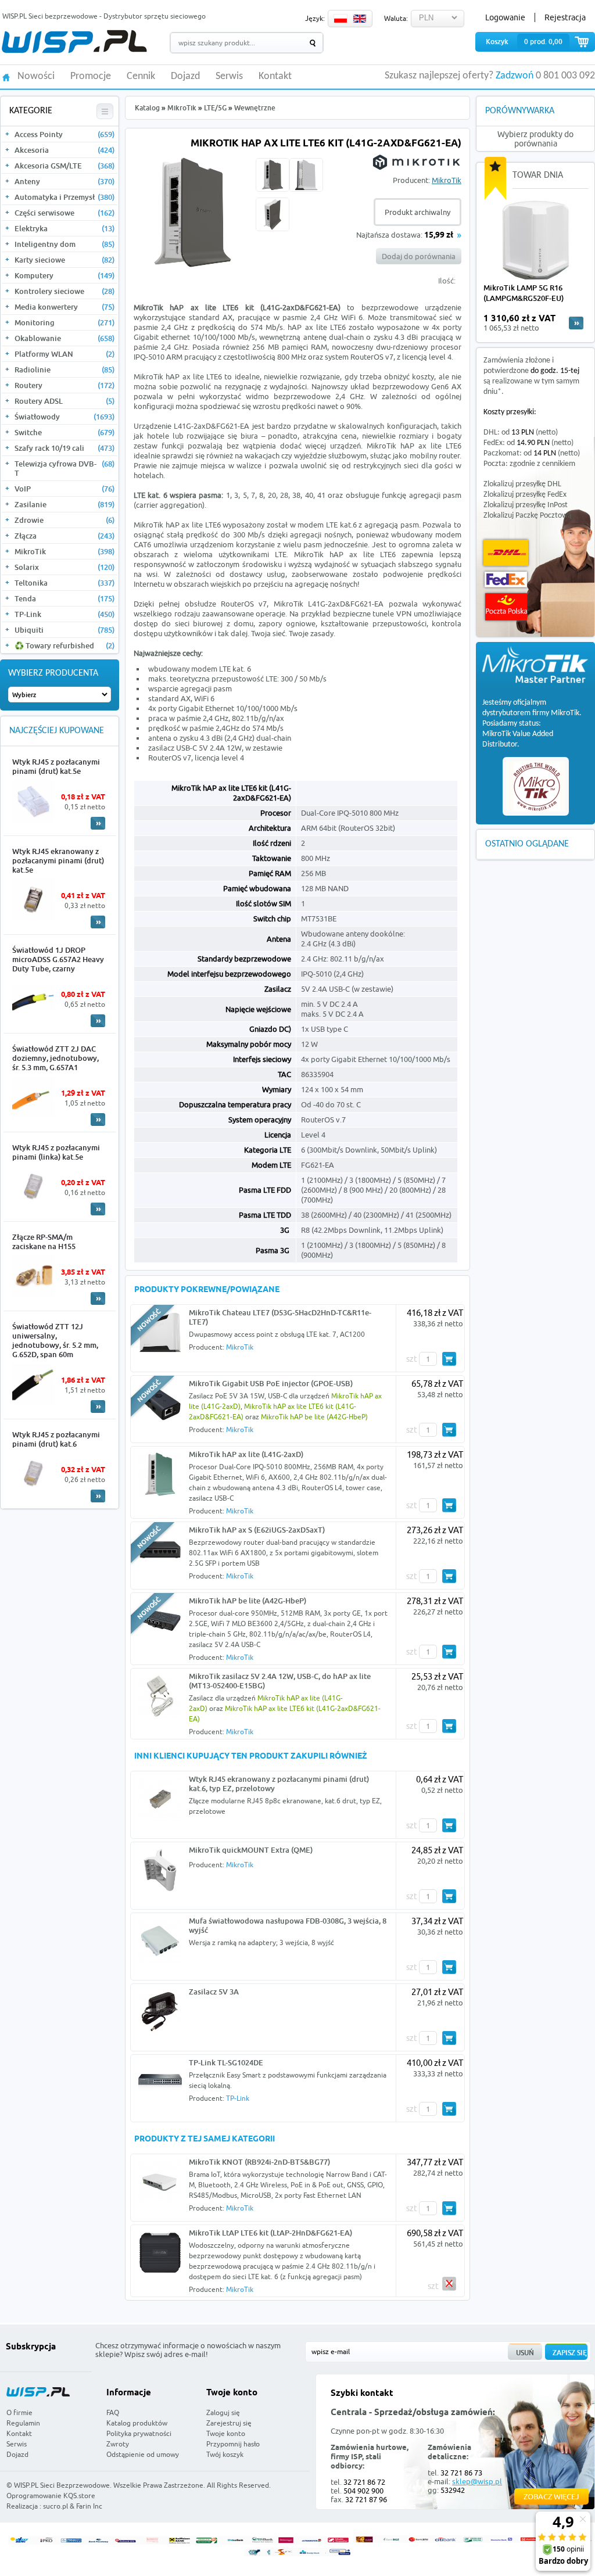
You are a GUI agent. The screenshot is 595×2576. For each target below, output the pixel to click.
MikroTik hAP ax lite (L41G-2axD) (246, 1454)
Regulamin (23, 2423)
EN (360, 19)
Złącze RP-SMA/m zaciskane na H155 (44, 1242)
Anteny (64, 181)
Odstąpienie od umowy (143, 2454)
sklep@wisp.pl (477, 2481)
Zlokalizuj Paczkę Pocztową (528, 516)
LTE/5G (215, 108)
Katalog (147, 108)
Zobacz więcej (551, 2496)
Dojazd (185, 77)
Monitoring (64, 322)
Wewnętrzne (255, 108)
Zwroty (118, 2444)
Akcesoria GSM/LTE (64, 166)
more (576, 323)
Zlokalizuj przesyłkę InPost (526, 505)
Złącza (64, 536)
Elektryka (64, 228)
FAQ (113, 2412)
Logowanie (505, 17)
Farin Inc (89, 2506)
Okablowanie (64, 338)
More (98, 823)
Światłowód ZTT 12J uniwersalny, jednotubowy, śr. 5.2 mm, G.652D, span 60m (55, 1340)
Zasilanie (64, 504)
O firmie (19, 2412)
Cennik (141, 77)
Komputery (64, 275)
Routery (64, 385)
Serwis (229, 77)
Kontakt (275, 77)
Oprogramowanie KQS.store (51, 2496)
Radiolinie (64, 369)
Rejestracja (565, 17)
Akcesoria (64, 150)
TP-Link (64, 614)
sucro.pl (55, 2506)
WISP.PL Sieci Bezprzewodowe (62, 2485)
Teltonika (64, 583)
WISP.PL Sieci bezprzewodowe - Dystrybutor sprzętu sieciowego (104, 16)
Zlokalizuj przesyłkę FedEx (525, 495)
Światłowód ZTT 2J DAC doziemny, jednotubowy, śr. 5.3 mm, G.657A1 (55, 1058)
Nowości (36, 77)
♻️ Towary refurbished (64, 645)
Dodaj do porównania (419, 256)
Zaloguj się (223, 2412)
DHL (506, 553)
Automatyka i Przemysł (64, 197)
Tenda (64, 598)
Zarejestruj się (229, 2423)
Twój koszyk (225, 2454)
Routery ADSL (64, 401)
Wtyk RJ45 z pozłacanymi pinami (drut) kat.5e (56, 766)
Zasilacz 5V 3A (214, 1992)
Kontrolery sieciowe (64, 291)
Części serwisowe (64, 213)
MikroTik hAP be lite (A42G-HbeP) (314, 1417)
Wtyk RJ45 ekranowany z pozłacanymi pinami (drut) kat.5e (58, 860)
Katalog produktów (137, 2423)
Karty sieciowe (64, 260)
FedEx (506, 580)
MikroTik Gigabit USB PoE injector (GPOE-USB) (271, 1383)
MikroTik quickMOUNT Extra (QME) (251, 1850)
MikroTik (64, 551)
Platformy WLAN (64, 354)
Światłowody (64, 417)
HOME (6, 76)
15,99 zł (439, 236)
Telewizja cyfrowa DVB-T (64, 468)
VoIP (64, 489)
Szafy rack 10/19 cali (64, 448)
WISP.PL (74, 42)
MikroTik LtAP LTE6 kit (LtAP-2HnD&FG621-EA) (270, 2233)
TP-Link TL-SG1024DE (226, 2062)
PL (340, 19)
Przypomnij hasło (233, 2444)
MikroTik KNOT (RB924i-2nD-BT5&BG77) (259, 2162)
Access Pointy (64, 134)
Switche (64, 432)
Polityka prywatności (139, 2433)
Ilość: (447, 281)
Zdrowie (64, 520)
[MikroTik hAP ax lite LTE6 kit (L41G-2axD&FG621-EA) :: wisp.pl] (193, 268)
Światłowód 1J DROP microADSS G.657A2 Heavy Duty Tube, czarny (58, 959)
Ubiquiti (64, 630)
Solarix (64, 567)
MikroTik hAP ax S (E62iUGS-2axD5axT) (257, 1530)
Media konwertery (64, 307)
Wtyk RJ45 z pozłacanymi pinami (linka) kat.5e (56, 1152)
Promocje (91, 77)
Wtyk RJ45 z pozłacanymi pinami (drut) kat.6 (56, 1439)
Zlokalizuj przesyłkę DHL (522, 484)
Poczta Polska (506, 607)
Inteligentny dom (64, 244)
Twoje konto (226, 2433)
